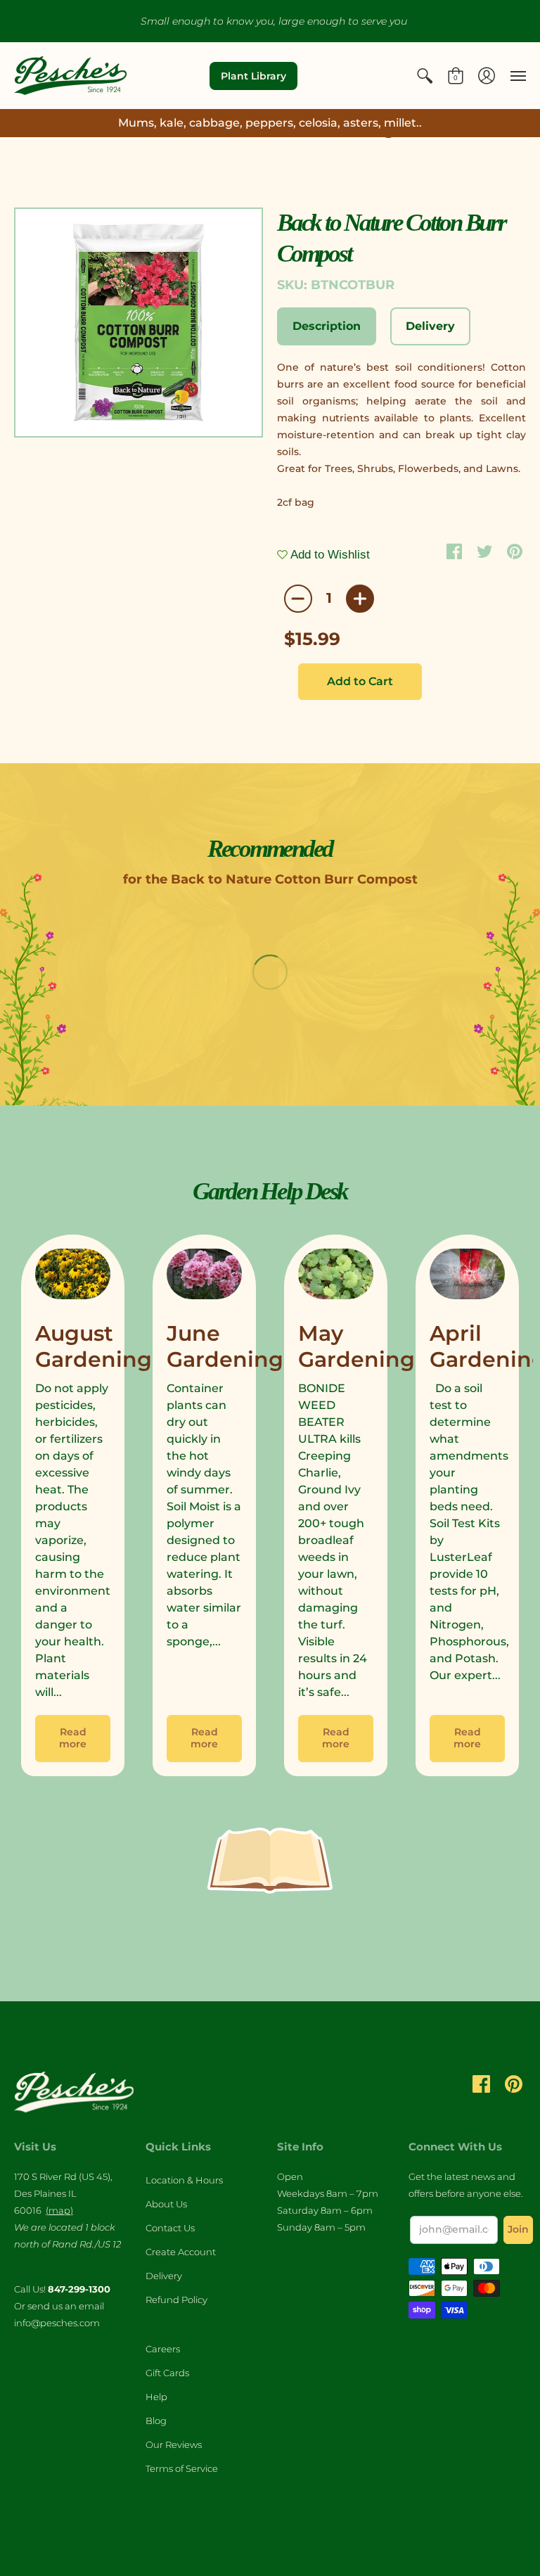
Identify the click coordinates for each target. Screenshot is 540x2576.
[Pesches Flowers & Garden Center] (70, 76)
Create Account (181, 2252)
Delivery (164, 2276)
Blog (156, 2421)
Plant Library (253, 76)
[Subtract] (298, 599)
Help (156, 2397)
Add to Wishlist (329, 555)
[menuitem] (425, 76)
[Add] (360, 599)
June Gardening (225, 1347)
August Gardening (94, 1347)
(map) (59, 2210)
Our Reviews (174, 2444)
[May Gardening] (336, 1277)
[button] (425, 76)
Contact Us (170, 2228)
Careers (163, 2349)
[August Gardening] (73, 1277)
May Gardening (356, 1347)
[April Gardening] (467, 1277)
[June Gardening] (204, 1277)
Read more (73, 1738)
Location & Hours (184, 2180)
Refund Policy (176, 2300)
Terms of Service (182, 2468)
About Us (166, 2204)
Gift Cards (167, 2373)
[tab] (327, 326)
